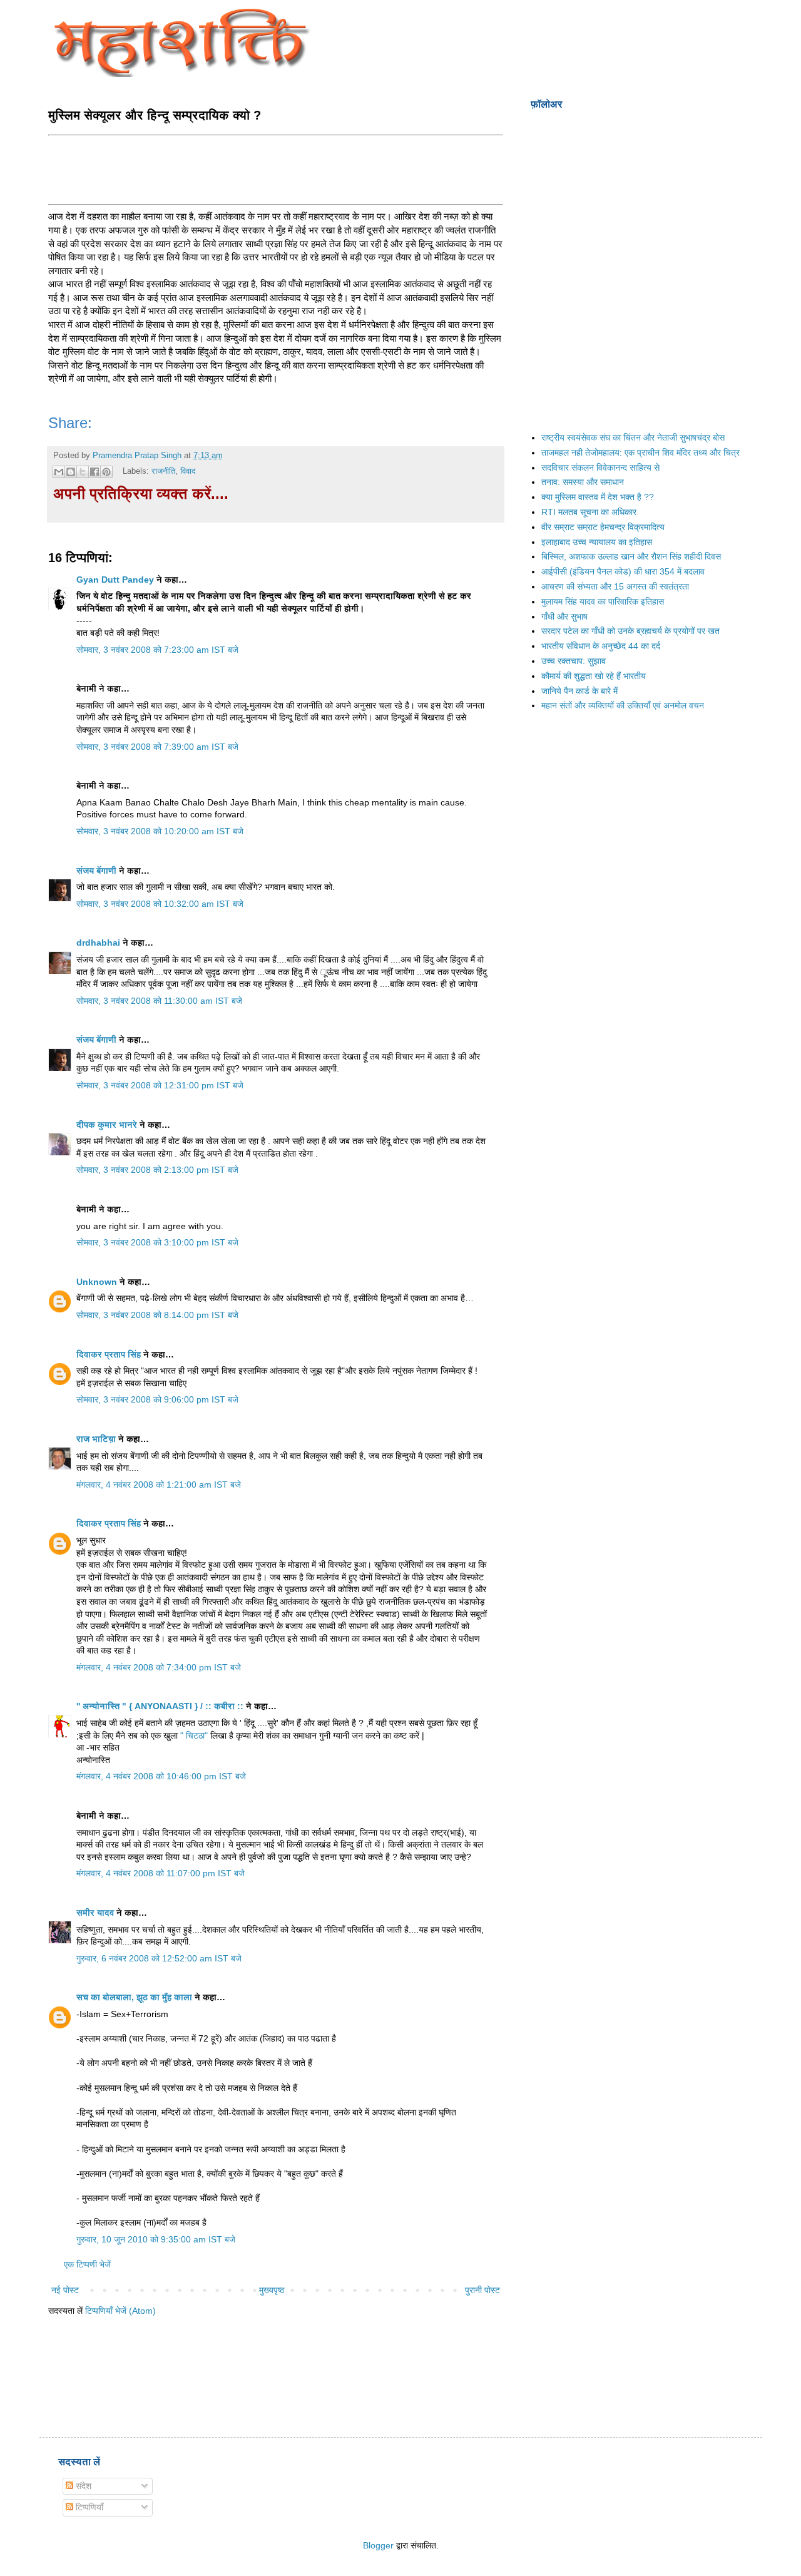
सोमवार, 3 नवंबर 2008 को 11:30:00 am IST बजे (159, 1001)
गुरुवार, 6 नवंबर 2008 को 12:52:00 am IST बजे (159, 1958)
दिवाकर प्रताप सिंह (109, 1354)
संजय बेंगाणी (96, 871)
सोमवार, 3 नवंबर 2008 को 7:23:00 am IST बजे (157, 650)
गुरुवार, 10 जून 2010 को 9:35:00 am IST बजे (156, 2239)
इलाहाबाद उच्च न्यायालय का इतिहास (597, 542)
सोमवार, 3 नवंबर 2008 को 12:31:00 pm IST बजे (160, 1085)
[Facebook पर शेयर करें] (94, 472)
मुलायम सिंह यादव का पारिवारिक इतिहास (603, 601)
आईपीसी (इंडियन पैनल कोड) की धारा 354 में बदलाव (623, 571)
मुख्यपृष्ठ (272, 2290)
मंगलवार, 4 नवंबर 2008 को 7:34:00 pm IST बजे (159, 1667)
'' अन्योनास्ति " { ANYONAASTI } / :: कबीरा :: (160, 1706)
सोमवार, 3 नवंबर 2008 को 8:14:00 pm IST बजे (157, 1315)
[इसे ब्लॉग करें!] (71, 472)
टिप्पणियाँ (88, 2507)
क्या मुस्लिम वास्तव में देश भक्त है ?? (598, 497)
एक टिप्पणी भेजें (87, 2264)
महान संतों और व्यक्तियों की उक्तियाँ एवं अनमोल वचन (623, 705)
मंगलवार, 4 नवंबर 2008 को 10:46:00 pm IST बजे (161, 1776)
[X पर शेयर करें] (83, 472)
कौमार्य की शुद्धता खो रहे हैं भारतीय (594, 676)
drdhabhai (98, 943)
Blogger (378, 2545)
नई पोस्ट (65, 2290)
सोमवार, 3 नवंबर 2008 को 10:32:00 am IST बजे (160, 904)
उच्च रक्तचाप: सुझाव (574, 661)
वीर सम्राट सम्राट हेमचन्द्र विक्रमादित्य (603, 527)
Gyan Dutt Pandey (115, 580)
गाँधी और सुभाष (564, 616)
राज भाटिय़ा (96, 1439)
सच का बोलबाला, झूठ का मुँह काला (134, 1997)
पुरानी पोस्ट (482, 2290)
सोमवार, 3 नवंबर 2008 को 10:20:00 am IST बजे (160, 831)
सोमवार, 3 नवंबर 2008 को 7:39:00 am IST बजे (157, 747)
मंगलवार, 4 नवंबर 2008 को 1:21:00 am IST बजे (159, 1485)
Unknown (97, 1282)
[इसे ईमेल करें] (59, 472)
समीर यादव (95, 1913)
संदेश (82, 2486)
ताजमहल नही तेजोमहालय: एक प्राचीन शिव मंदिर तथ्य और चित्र (640, 452)
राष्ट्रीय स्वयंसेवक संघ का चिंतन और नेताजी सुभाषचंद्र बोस (633, 437)
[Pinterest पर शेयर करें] (106, 472)
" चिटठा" (195, 1735)
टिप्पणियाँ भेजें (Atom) (120, 2311)
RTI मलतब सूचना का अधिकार (589, 512)
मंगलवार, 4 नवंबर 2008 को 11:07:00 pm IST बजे (161, 1873)
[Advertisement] (276, 168)
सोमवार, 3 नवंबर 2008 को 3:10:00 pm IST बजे (157, 1242)
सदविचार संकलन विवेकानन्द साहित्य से (600, 468)
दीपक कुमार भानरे (107, 1125)
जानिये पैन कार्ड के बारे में (579, 691)
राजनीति (163, 471)
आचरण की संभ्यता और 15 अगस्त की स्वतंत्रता (615, 586)
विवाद (188, 471)
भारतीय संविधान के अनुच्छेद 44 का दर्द (601, 646)
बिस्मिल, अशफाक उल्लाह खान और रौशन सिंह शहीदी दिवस (631, 556)
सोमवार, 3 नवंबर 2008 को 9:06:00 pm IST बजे (157, 1399)
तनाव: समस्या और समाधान (583, 482)
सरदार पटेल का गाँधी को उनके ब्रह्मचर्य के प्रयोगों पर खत (630, 631)
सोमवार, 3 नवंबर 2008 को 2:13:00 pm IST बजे (157, 1170)
